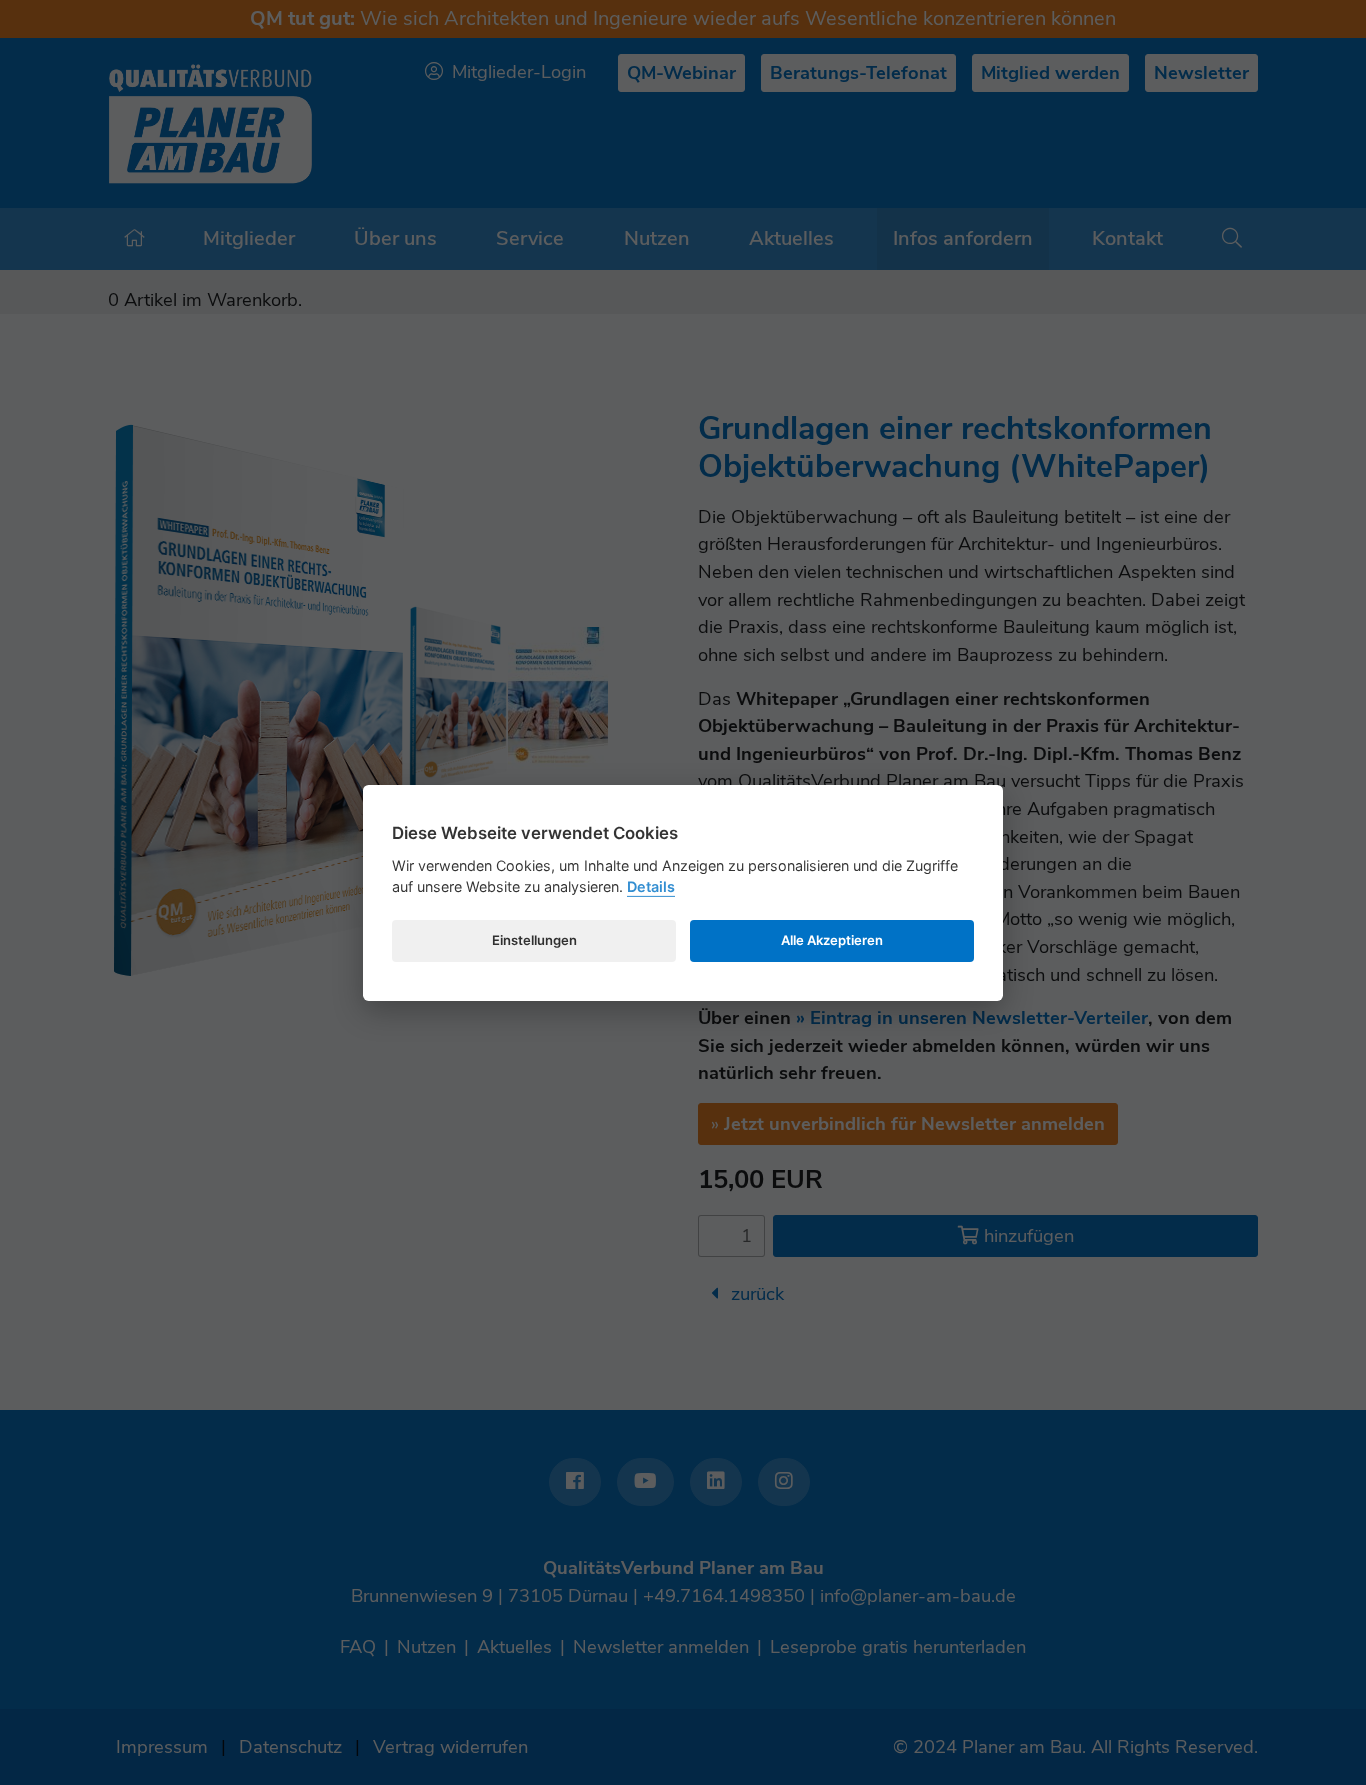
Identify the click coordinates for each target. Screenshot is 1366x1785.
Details (651, 886)
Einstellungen (534, 940)
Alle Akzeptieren (832, 940)
